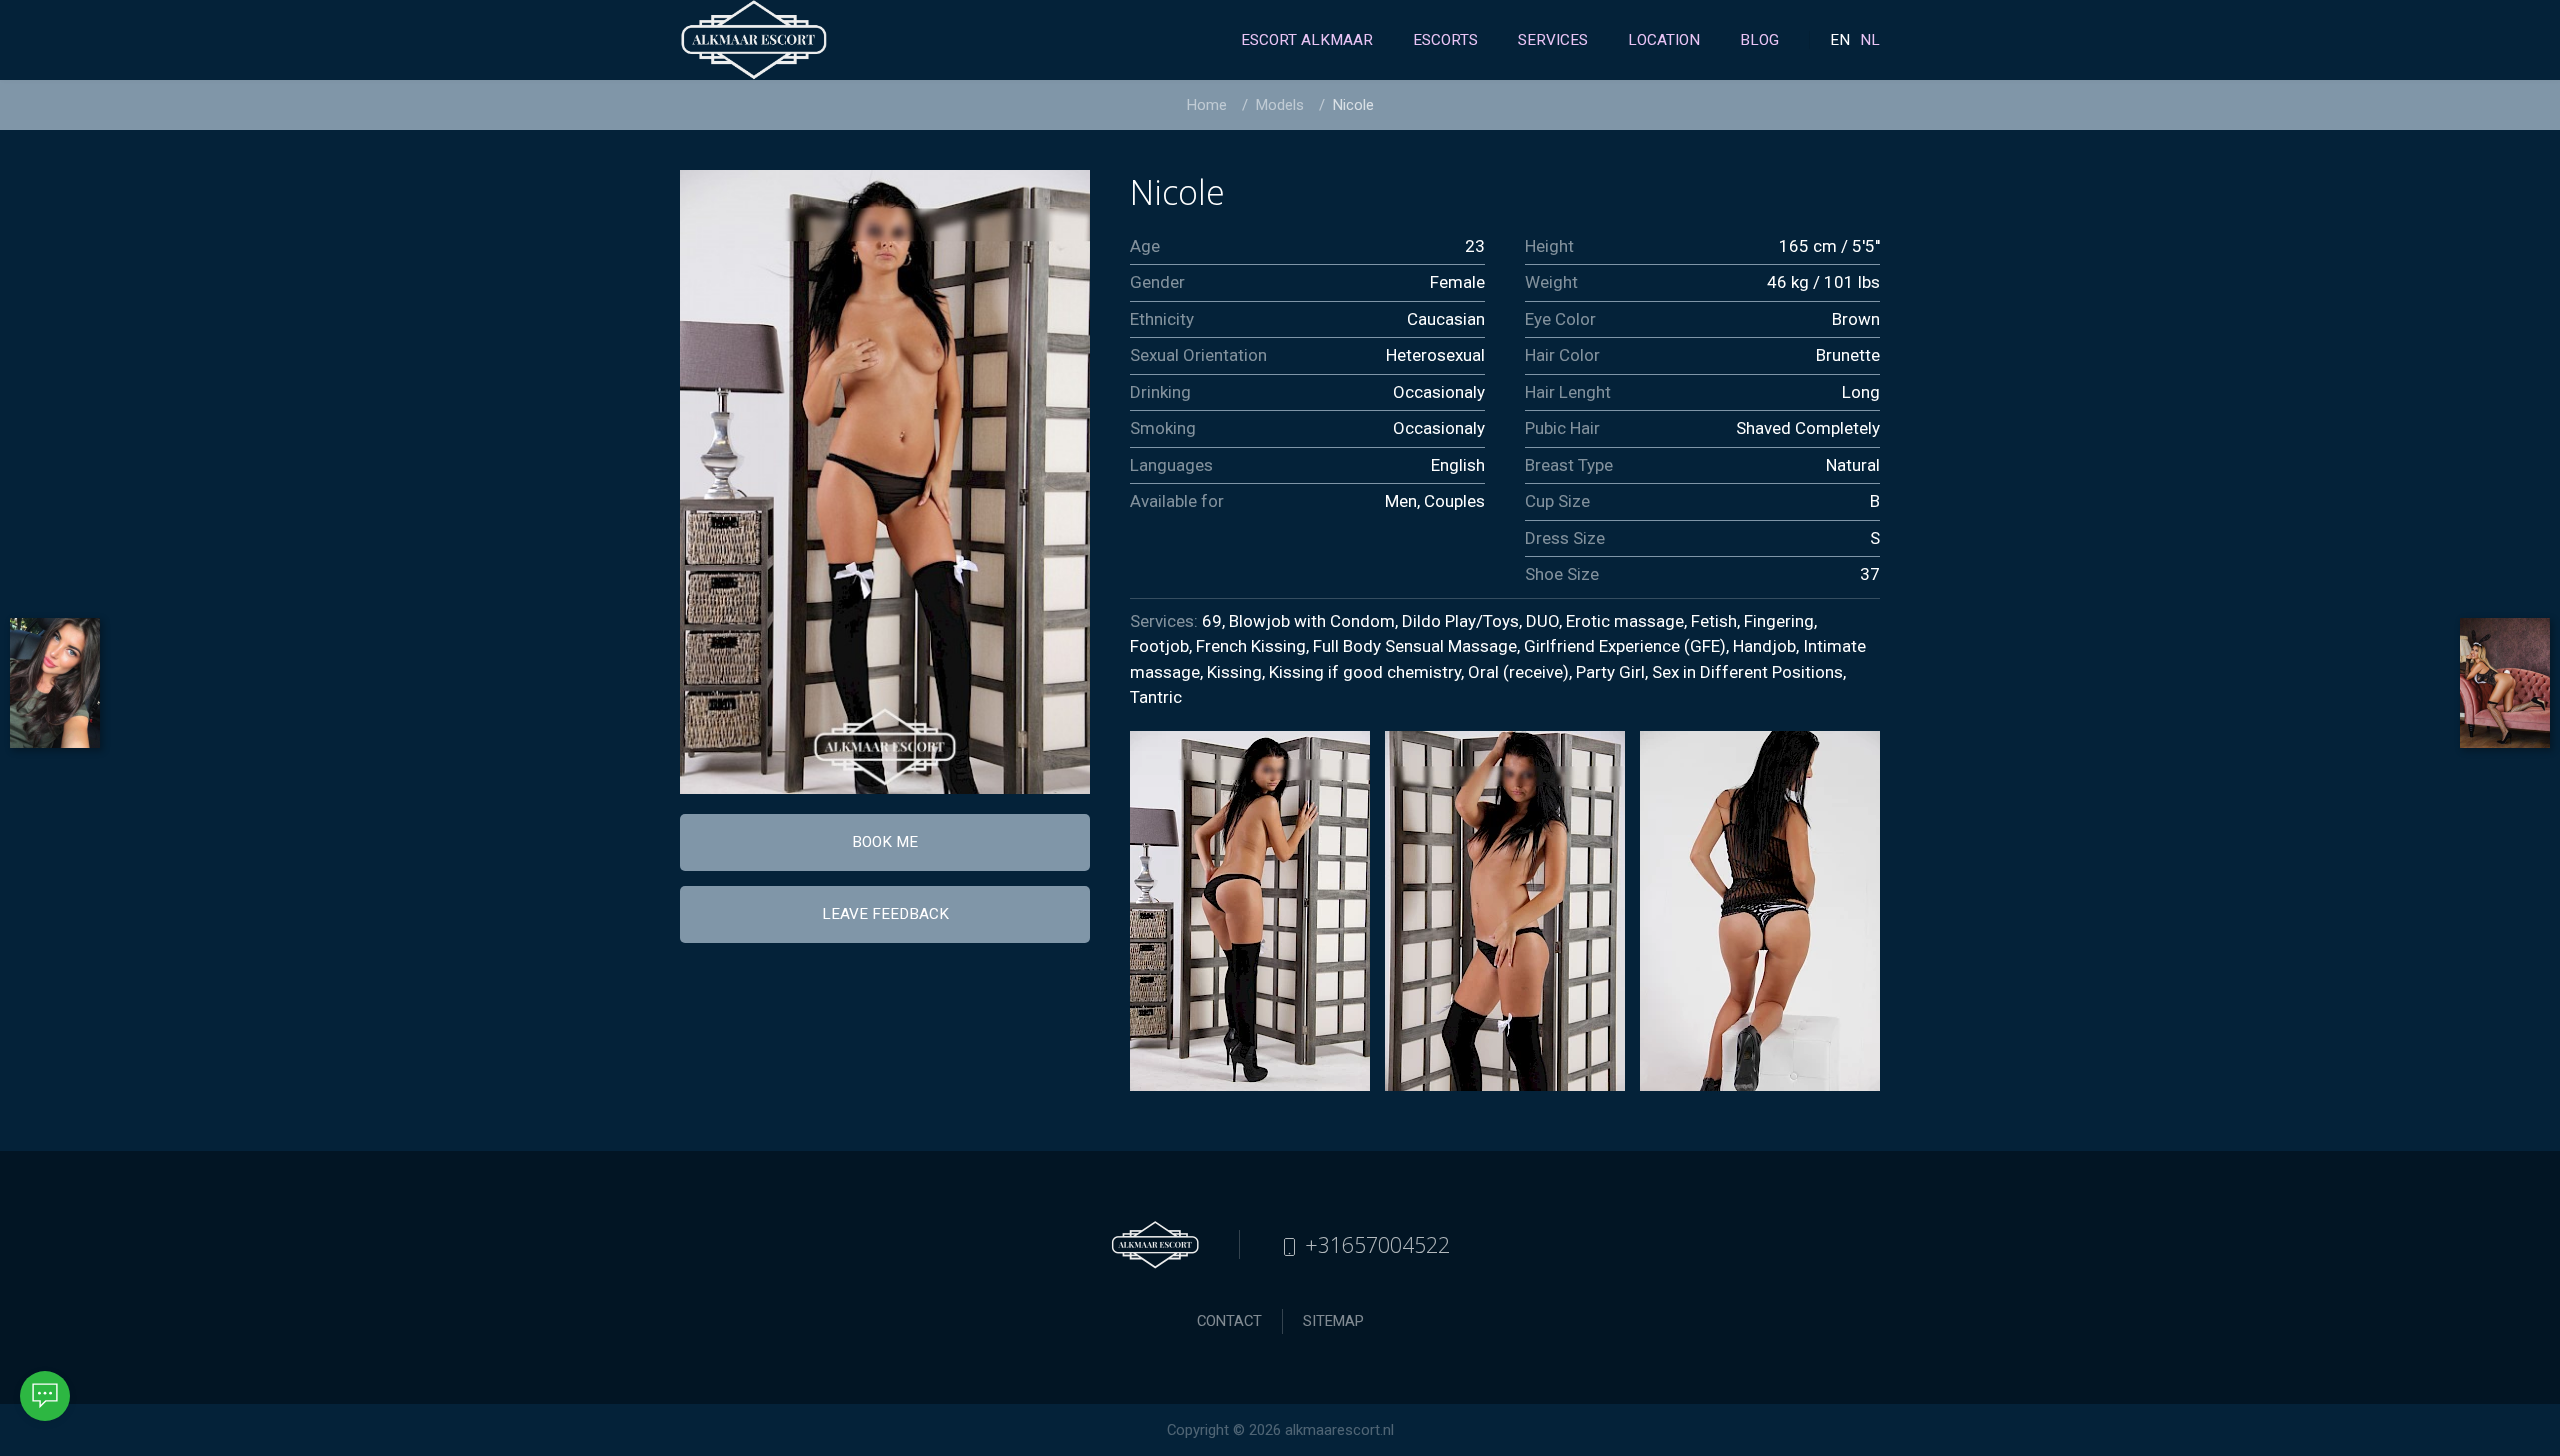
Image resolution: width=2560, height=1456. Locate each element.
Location (1664, 40)
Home (1207, 105)
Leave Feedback (885, 914)
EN (1840, 40)
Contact (1229, 1321)
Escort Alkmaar (1307, 40)
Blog (1759, 40)
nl (1870, 40)
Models (1280, 105)
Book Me (885, 842)
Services (1553, 40)
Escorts (1445, 40)
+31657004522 (1374, 1244)
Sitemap (1333, 1321)
